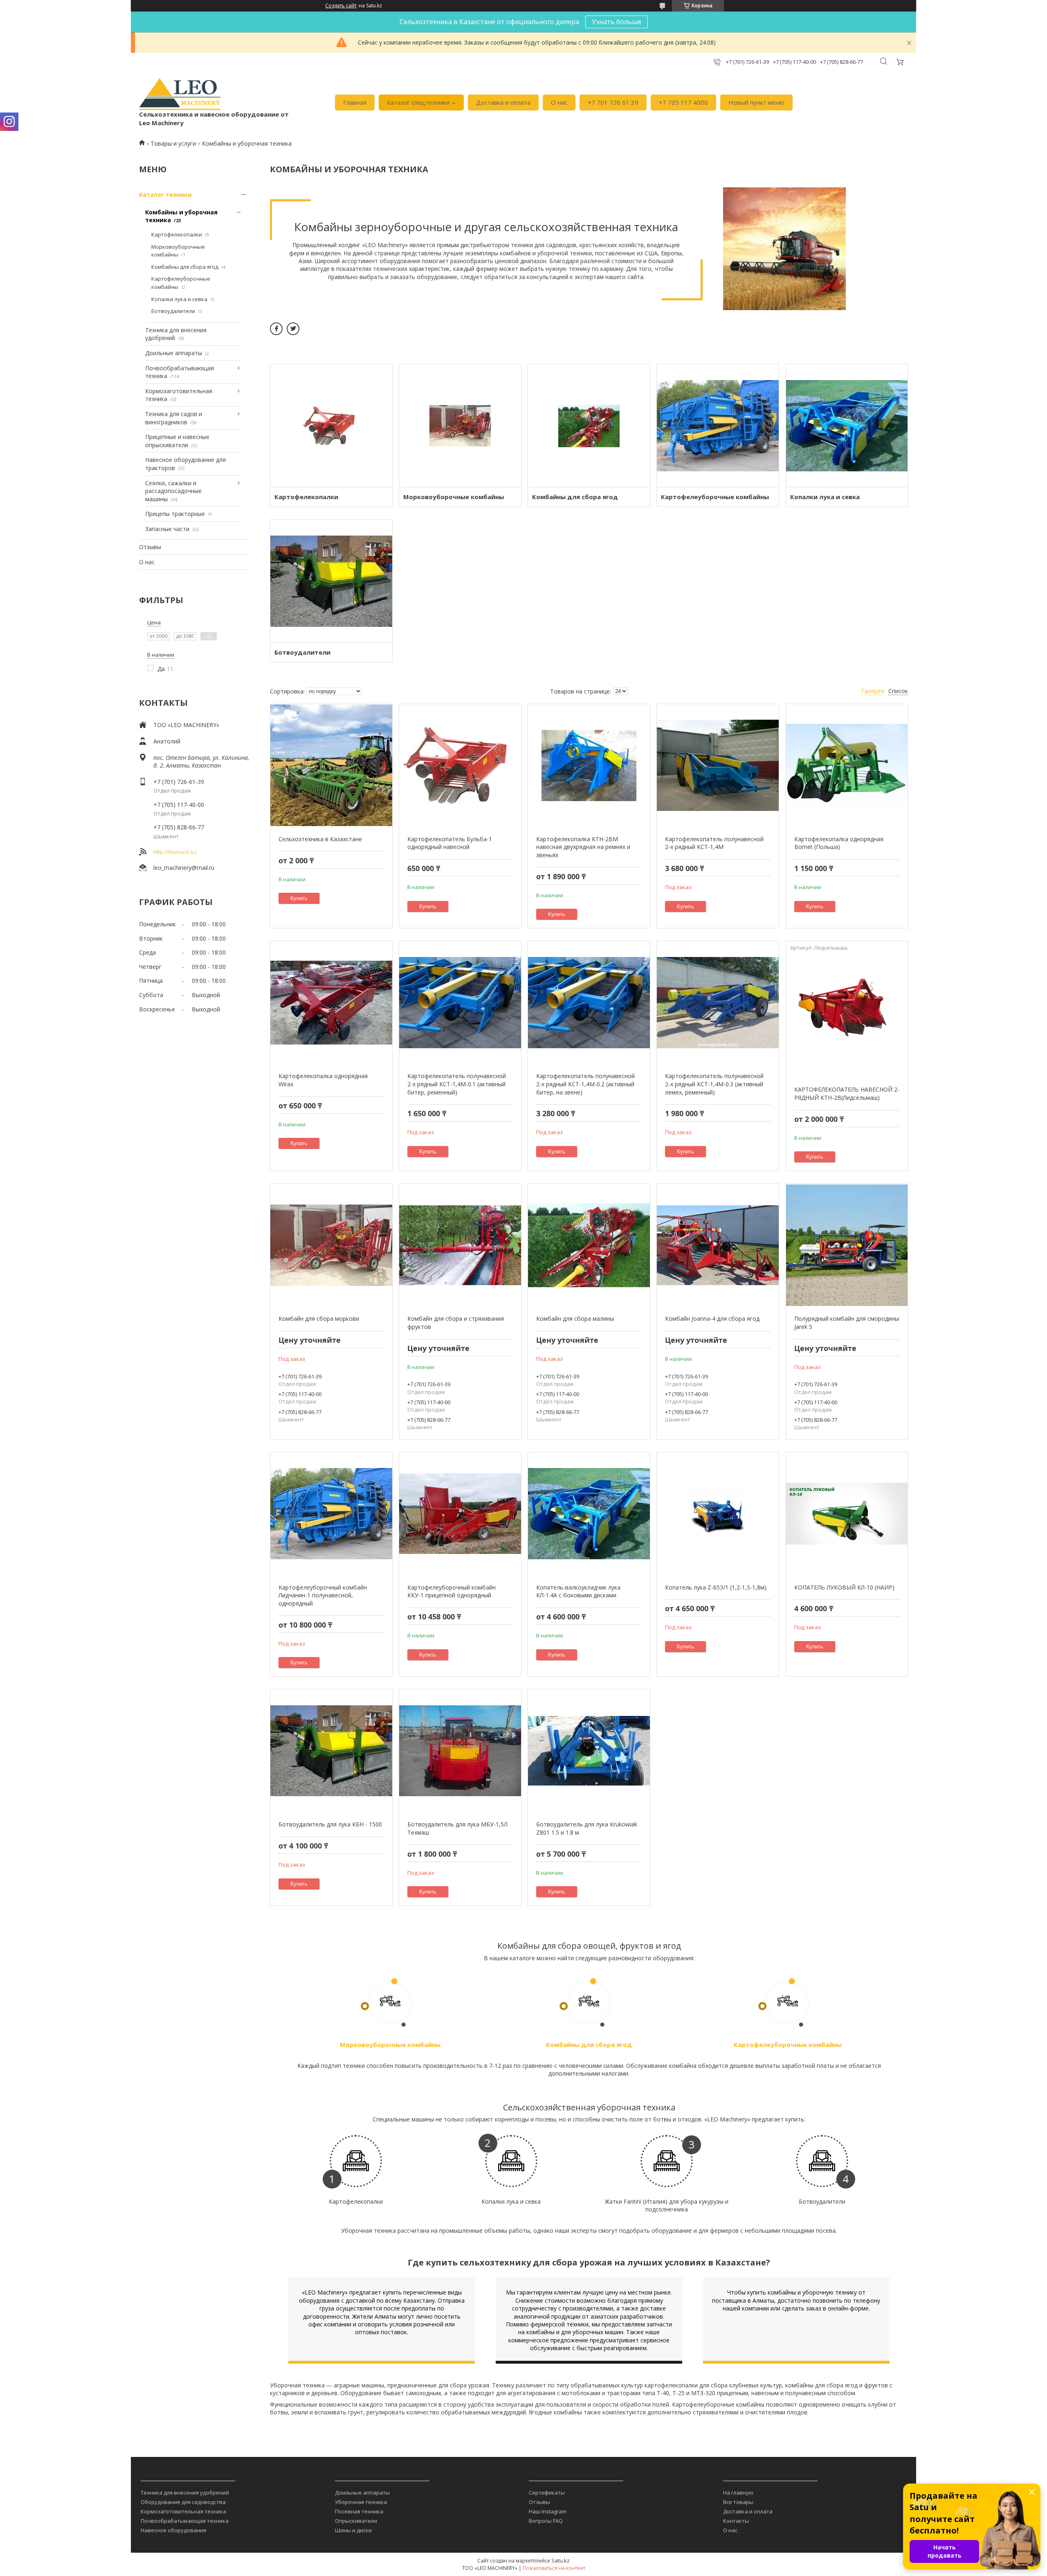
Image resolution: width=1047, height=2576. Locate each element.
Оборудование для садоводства (183, 2502)
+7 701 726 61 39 (613, 102)
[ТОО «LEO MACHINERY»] (180, 94)
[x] (293, 329)
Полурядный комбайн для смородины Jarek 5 (847, 1323)
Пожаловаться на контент (554, 2568)
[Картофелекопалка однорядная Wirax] (331, 1002)
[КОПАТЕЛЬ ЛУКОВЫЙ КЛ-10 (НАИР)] (847, 1514)
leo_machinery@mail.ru (184, 868)
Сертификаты (547, 2493)
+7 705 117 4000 (683, 102)
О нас (559, 102)
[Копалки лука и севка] (847, 426)
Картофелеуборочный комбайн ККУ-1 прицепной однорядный (452, 1591)
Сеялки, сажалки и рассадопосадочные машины (173, 491)
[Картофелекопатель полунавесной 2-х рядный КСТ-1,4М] (718, 766)
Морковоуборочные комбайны (178, 251)
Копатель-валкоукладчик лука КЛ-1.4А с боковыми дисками (578, 1591)
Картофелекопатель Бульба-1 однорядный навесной (450, 843)
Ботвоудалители (173, 311)
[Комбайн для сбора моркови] (331, 1245)
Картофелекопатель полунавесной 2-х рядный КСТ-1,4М (714, 843)
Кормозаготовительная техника (183, 2511)
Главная (355, 102)
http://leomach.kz (175, 852)
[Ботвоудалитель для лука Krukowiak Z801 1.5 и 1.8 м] (589, 1751)
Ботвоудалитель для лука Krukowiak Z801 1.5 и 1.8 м (587, 1828)
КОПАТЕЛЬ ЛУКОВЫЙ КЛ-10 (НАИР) (844, 1587)
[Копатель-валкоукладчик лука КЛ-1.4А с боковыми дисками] (589, 1514)
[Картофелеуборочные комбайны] (718, 426)
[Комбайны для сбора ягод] (589, 426)
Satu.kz (561, 2560)
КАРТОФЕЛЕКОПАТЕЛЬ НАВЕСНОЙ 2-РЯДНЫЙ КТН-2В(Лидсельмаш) (847, 1093)
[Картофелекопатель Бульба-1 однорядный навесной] (460, 766)
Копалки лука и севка (179, 299)
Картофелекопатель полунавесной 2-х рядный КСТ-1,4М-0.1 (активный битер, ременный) (457, 1084)
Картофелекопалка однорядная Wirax (323, 1080)
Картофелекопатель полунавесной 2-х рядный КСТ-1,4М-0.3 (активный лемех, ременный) (714, 1084)
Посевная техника (359, 2511)
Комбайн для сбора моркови (319, 1318)
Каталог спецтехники (418, 102)
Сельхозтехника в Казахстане (320, 839)
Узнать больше (617, 22)
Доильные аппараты (174, 353)
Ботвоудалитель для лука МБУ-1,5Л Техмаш (457, 1828)
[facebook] (276, 329)
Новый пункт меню (756, 102)
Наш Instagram (548, 2511)
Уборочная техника (361, 2502)
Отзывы (150, 547)
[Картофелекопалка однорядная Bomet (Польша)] (847, 766)
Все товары (738, 2502)
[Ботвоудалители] (331, 581)
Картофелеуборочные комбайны (715, 497)
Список (898, 691)
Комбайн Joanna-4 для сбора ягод (712, 1318)
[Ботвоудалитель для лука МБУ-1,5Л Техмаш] (460, 1751)
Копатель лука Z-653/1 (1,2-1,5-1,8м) (716, 1587)
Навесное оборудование (174, 2530)
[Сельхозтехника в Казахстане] (331, 766)
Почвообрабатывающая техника (185, 2521)
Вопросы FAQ (546, 2521)
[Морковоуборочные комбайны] (460, 426)
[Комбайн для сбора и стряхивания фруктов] (460, 1245)
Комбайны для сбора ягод (185, 267)
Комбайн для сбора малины (575, 1318)
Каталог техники (165, 195)
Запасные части (167, 529)
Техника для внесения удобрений (185, 2493)
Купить (299, 898)
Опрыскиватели (356, 2521)
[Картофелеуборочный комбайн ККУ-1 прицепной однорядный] (460, 1514)
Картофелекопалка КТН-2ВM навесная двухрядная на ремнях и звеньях (583, 847)
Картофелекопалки (177, 234)
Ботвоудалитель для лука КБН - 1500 (330, 1824)
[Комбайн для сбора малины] (589, 1245)
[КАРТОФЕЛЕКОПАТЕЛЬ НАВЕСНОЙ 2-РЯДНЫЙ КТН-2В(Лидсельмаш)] (847, 1016)
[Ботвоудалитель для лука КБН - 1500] (331, 1751)
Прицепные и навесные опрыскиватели (177, 441)
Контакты (736, 2521)
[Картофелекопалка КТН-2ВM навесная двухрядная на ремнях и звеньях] (589, 766)
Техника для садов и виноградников (174, 418)
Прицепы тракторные (175, 514)
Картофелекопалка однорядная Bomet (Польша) (839, 843)
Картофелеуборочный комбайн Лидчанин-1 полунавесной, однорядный (323, 1595)
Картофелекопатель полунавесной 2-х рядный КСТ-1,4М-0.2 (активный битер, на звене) (585, 1084)
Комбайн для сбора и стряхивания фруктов (456, 1323)
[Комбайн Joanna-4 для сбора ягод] (718, 1245)
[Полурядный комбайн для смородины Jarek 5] (847, 1245)
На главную (738, 2493)
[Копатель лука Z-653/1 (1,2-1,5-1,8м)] (718, 1514)
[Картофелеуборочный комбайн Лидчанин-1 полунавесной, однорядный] (331, 1514)
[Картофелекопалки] (331, 426)
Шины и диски (353, 2530)
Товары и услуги (173, 143)
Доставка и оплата (503, 102)
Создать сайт (341, 6)
